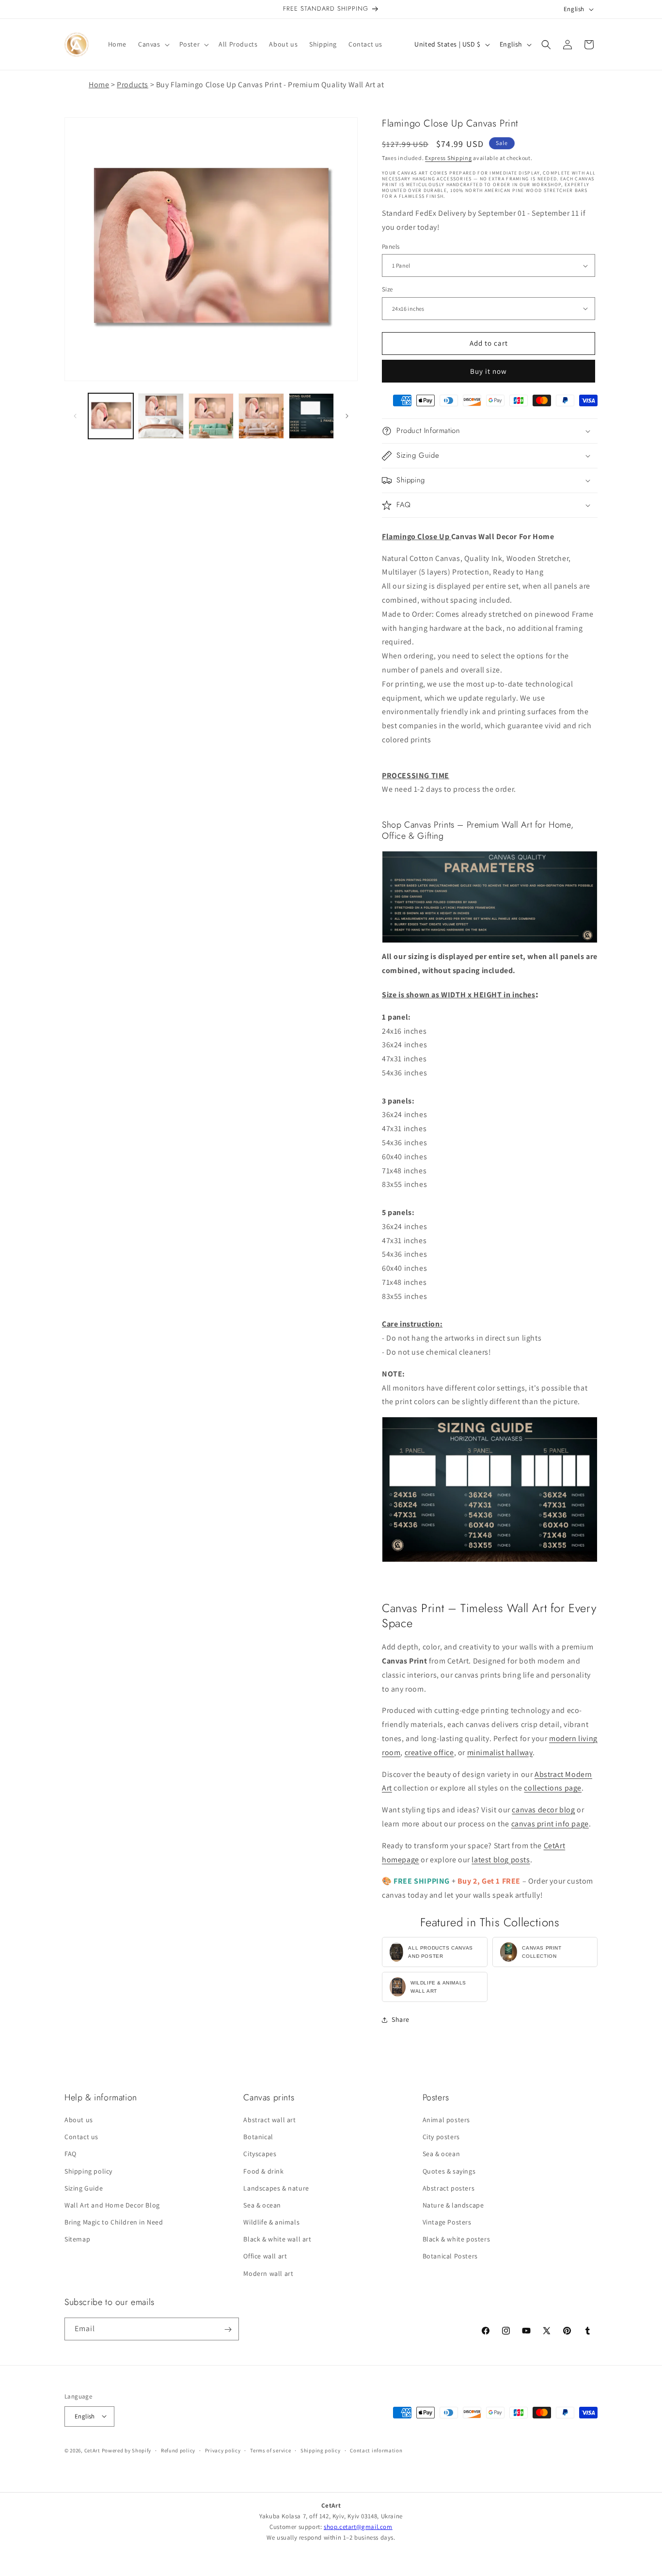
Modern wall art (268, 2273)
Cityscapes (260, 2154)
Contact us (81, 2137)
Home (99, 85)
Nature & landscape (453, 2205)
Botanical (258, 2137)
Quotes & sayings (449, 2171)
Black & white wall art (277, 2240)
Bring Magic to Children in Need (114, 2223)
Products (133, 85)
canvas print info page (550, 1824)
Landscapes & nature (276, 2188)
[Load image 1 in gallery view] (111, 416)
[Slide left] (75, 416)
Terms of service (270, 2450)
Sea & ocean (262, 2205)
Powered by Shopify (127, 2450)
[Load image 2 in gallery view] (161, 416)
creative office (429, 1752)
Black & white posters (457, 2240)
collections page (553, 1788)
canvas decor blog (543, 1810)
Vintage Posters (447, 2223)
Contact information (376, 2450)
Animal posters (446, 2120)
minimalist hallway (500, 1752)
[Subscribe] (228, 2329)
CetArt (92, 2450)
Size (387, 289)
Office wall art (265, 2256)
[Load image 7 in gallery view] (311, 416)
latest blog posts (501, 1860)
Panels (391, 247)
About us (79, 2120)
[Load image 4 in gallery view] (261, 416)
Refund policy (178, 2450)
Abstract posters (449, 2188)
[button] (153, 44)
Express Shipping (448, 158)
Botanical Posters (450, 2256)
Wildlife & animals (271, 2223)
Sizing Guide (84, 2188)
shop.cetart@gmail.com (358, 2527)
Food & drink (263, 2171)
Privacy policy (223, 2450)
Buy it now (489, 371)
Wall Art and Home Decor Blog (112, 2205)
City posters (441, 2137)
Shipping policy (88, 2171)
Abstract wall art (269, 2120)
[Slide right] (347, 416)
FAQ (71, 2154)
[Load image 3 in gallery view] (211, 416)
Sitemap (77, 2240)
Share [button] (401, 2019)
